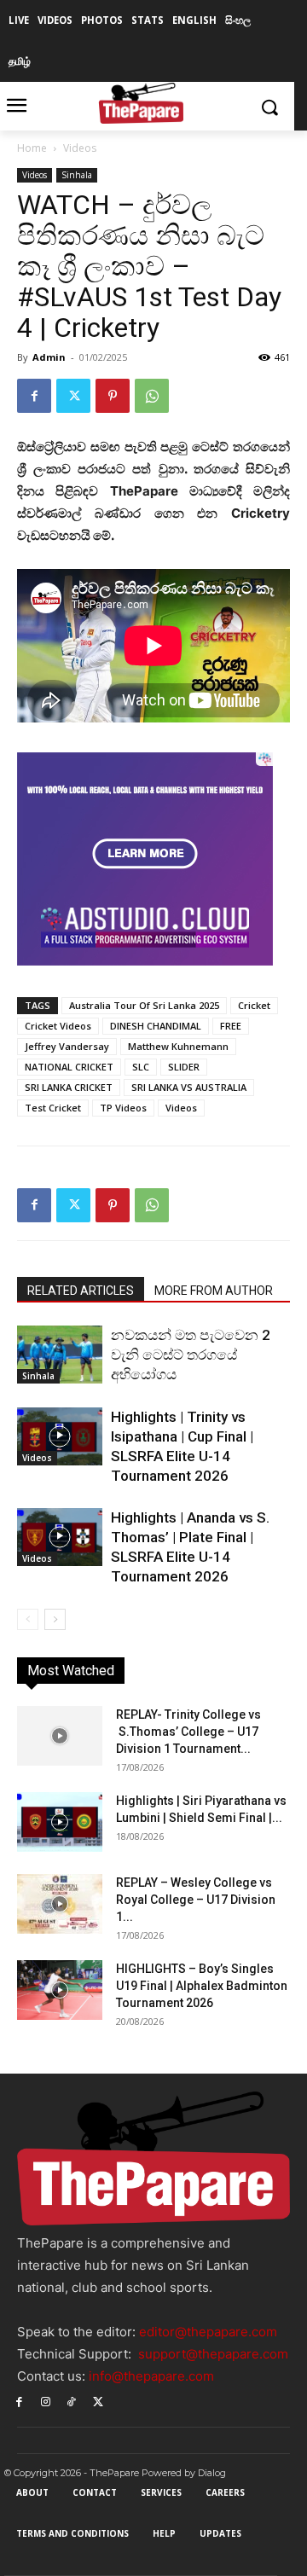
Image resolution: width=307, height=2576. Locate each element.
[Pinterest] (113, 396)
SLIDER (184, 1067)
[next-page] (55, 1619)
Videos (80, 148)
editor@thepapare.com (208, 2332)
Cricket (254, 1005)
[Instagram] (46, 2401)
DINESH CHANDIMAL (156, 1026)
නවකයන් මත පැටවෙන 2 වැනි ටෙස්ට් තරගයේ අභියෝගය (191, 1355)
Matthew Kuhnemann (178, 1046)
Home (32, 148)
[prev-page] (28, 1619)
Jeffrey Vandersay (67, 1046)
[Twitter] (73, 396)
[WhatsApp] (152, 396)
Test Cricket (53, 1108)
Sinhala (77, 175)
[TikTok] (72, 2401)
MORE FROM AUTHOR (214, 1291)
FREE (231, 1026)
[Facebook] (34, 396)
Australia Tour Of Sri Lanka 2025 (144, 1005)
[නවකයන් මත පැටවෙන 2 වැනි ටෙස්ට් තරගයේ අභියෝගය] (60, 1355)
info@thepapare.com (151, 2376)
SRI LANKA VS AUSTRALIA (189, 1087)
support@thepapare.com (213, 2354)
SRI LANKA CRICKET (69, 1087)
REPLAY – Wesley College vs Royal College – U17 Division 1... (196, 1900)
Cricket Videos (58, 1026)
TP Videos (123, 1108)
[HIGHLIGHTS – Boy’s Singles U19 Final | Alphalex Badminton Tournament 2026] (60, 1990)
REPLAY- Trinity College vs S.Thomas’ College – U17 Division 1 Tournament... (188, 1732)
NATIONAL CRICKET (69, 1067)
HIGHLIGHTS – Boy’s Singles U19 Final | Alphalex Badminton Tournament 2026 (202, 1986)
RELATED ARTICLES (81, 1291)
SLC (141, 1067)
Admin (49, 357)
